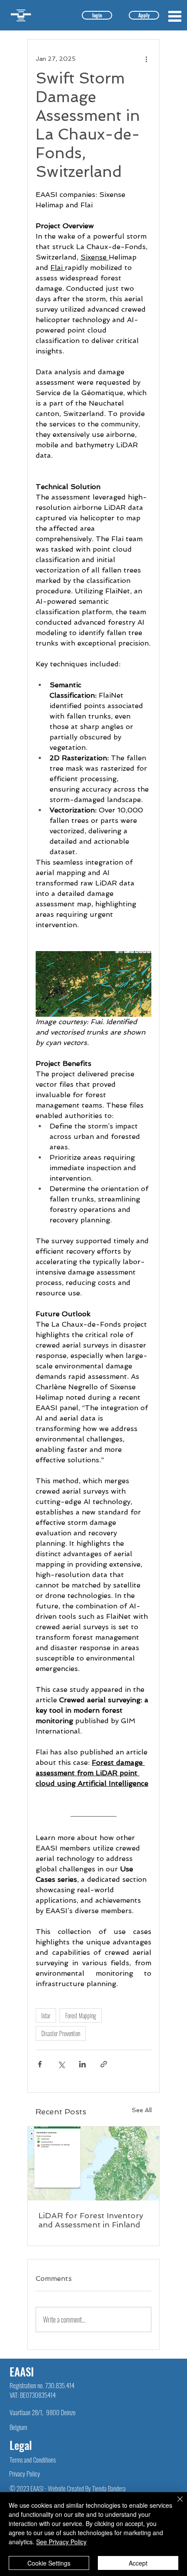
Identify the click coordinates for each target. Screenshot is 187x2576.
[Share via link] (104, 2064)
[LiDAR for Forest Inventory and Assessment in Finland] (93, 2163)
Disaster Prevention (61, 2033)
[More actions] (146, 59)
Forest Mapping (81, 2015)
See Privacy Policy (61, 2542)
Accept (138, 2563)
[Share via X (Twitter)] (61, 2064)
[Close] (175, 2504)
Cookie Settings (49, 2563)
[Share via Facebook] (40, 2064)
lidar (46, 2015)
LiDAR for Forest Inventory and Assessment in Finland (91, 2220)
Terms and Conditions (33, 2460)
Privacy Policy (25, 2473)
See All (142, 2110)
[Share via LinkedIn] (82, 2064)
